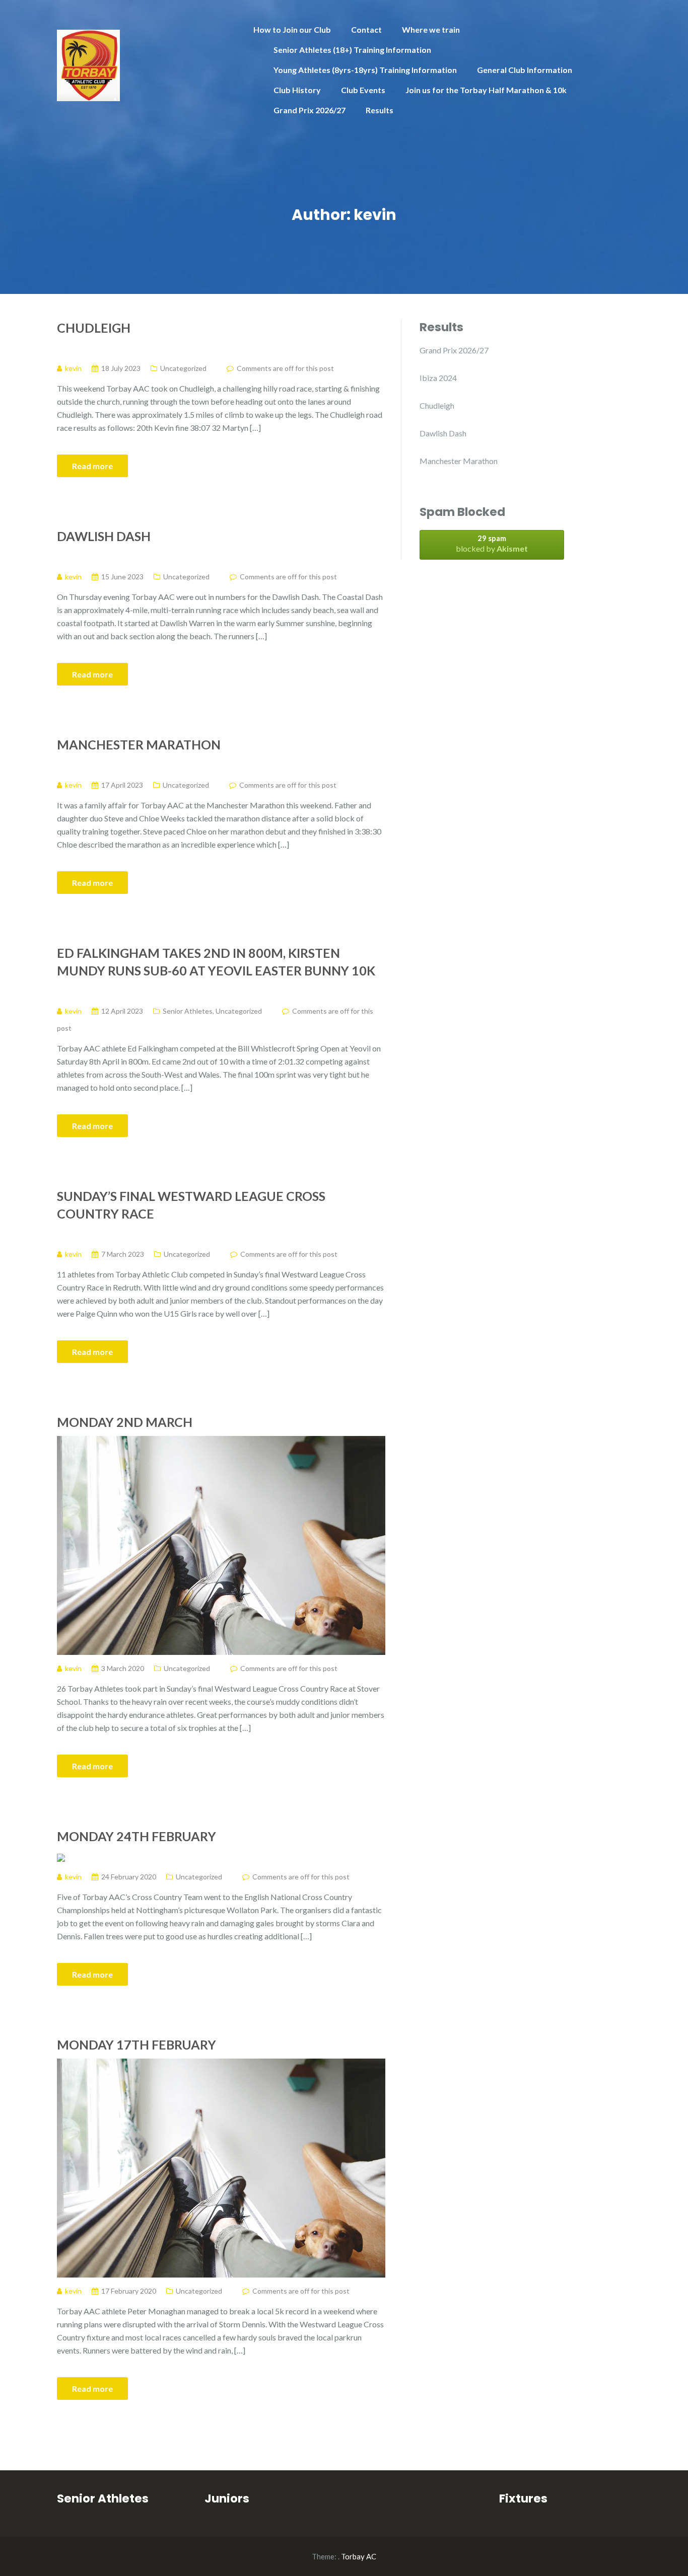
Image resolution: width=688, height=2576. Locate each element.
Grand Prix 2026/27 (309, 110)
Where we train (431, 29)
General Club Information (525, 70)
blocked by (492, 543)
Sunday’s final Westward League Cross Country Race (191, 1205)
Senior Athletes (188, 1011)
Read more (92, 466)
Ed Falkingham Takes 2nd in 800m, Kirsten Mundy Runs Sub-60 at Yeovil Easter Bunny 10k (216, 962)
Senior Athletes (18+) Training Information (352, 50)
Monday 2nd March (125, 1422)
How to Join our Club (292, 29)
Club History (297, 90)
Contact (366, 29)
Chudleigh (94, 328)
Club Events (363, 90)
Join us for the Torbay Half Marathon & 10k (486, 90)
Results (380, 110)
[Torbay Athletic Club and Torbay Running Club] (88, 64)
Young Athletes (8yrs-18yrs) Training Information (365, 70)
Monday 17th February (136, 2044)
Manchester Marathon (139, 744)
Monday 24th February (136, 1836)
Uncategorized (183, 368)
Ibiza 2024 (438, 378)
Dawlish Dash (104, 536)
